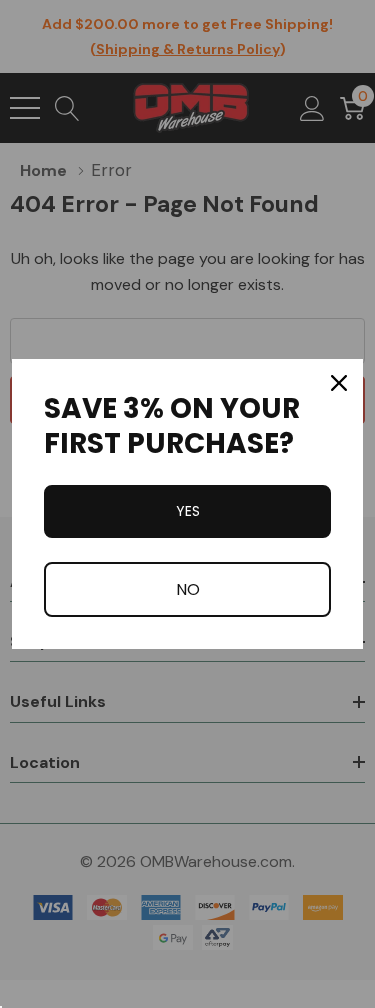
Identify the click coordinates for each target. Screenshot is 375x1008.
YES (188, 511)
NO (188, 589)
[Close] (339, 383)
